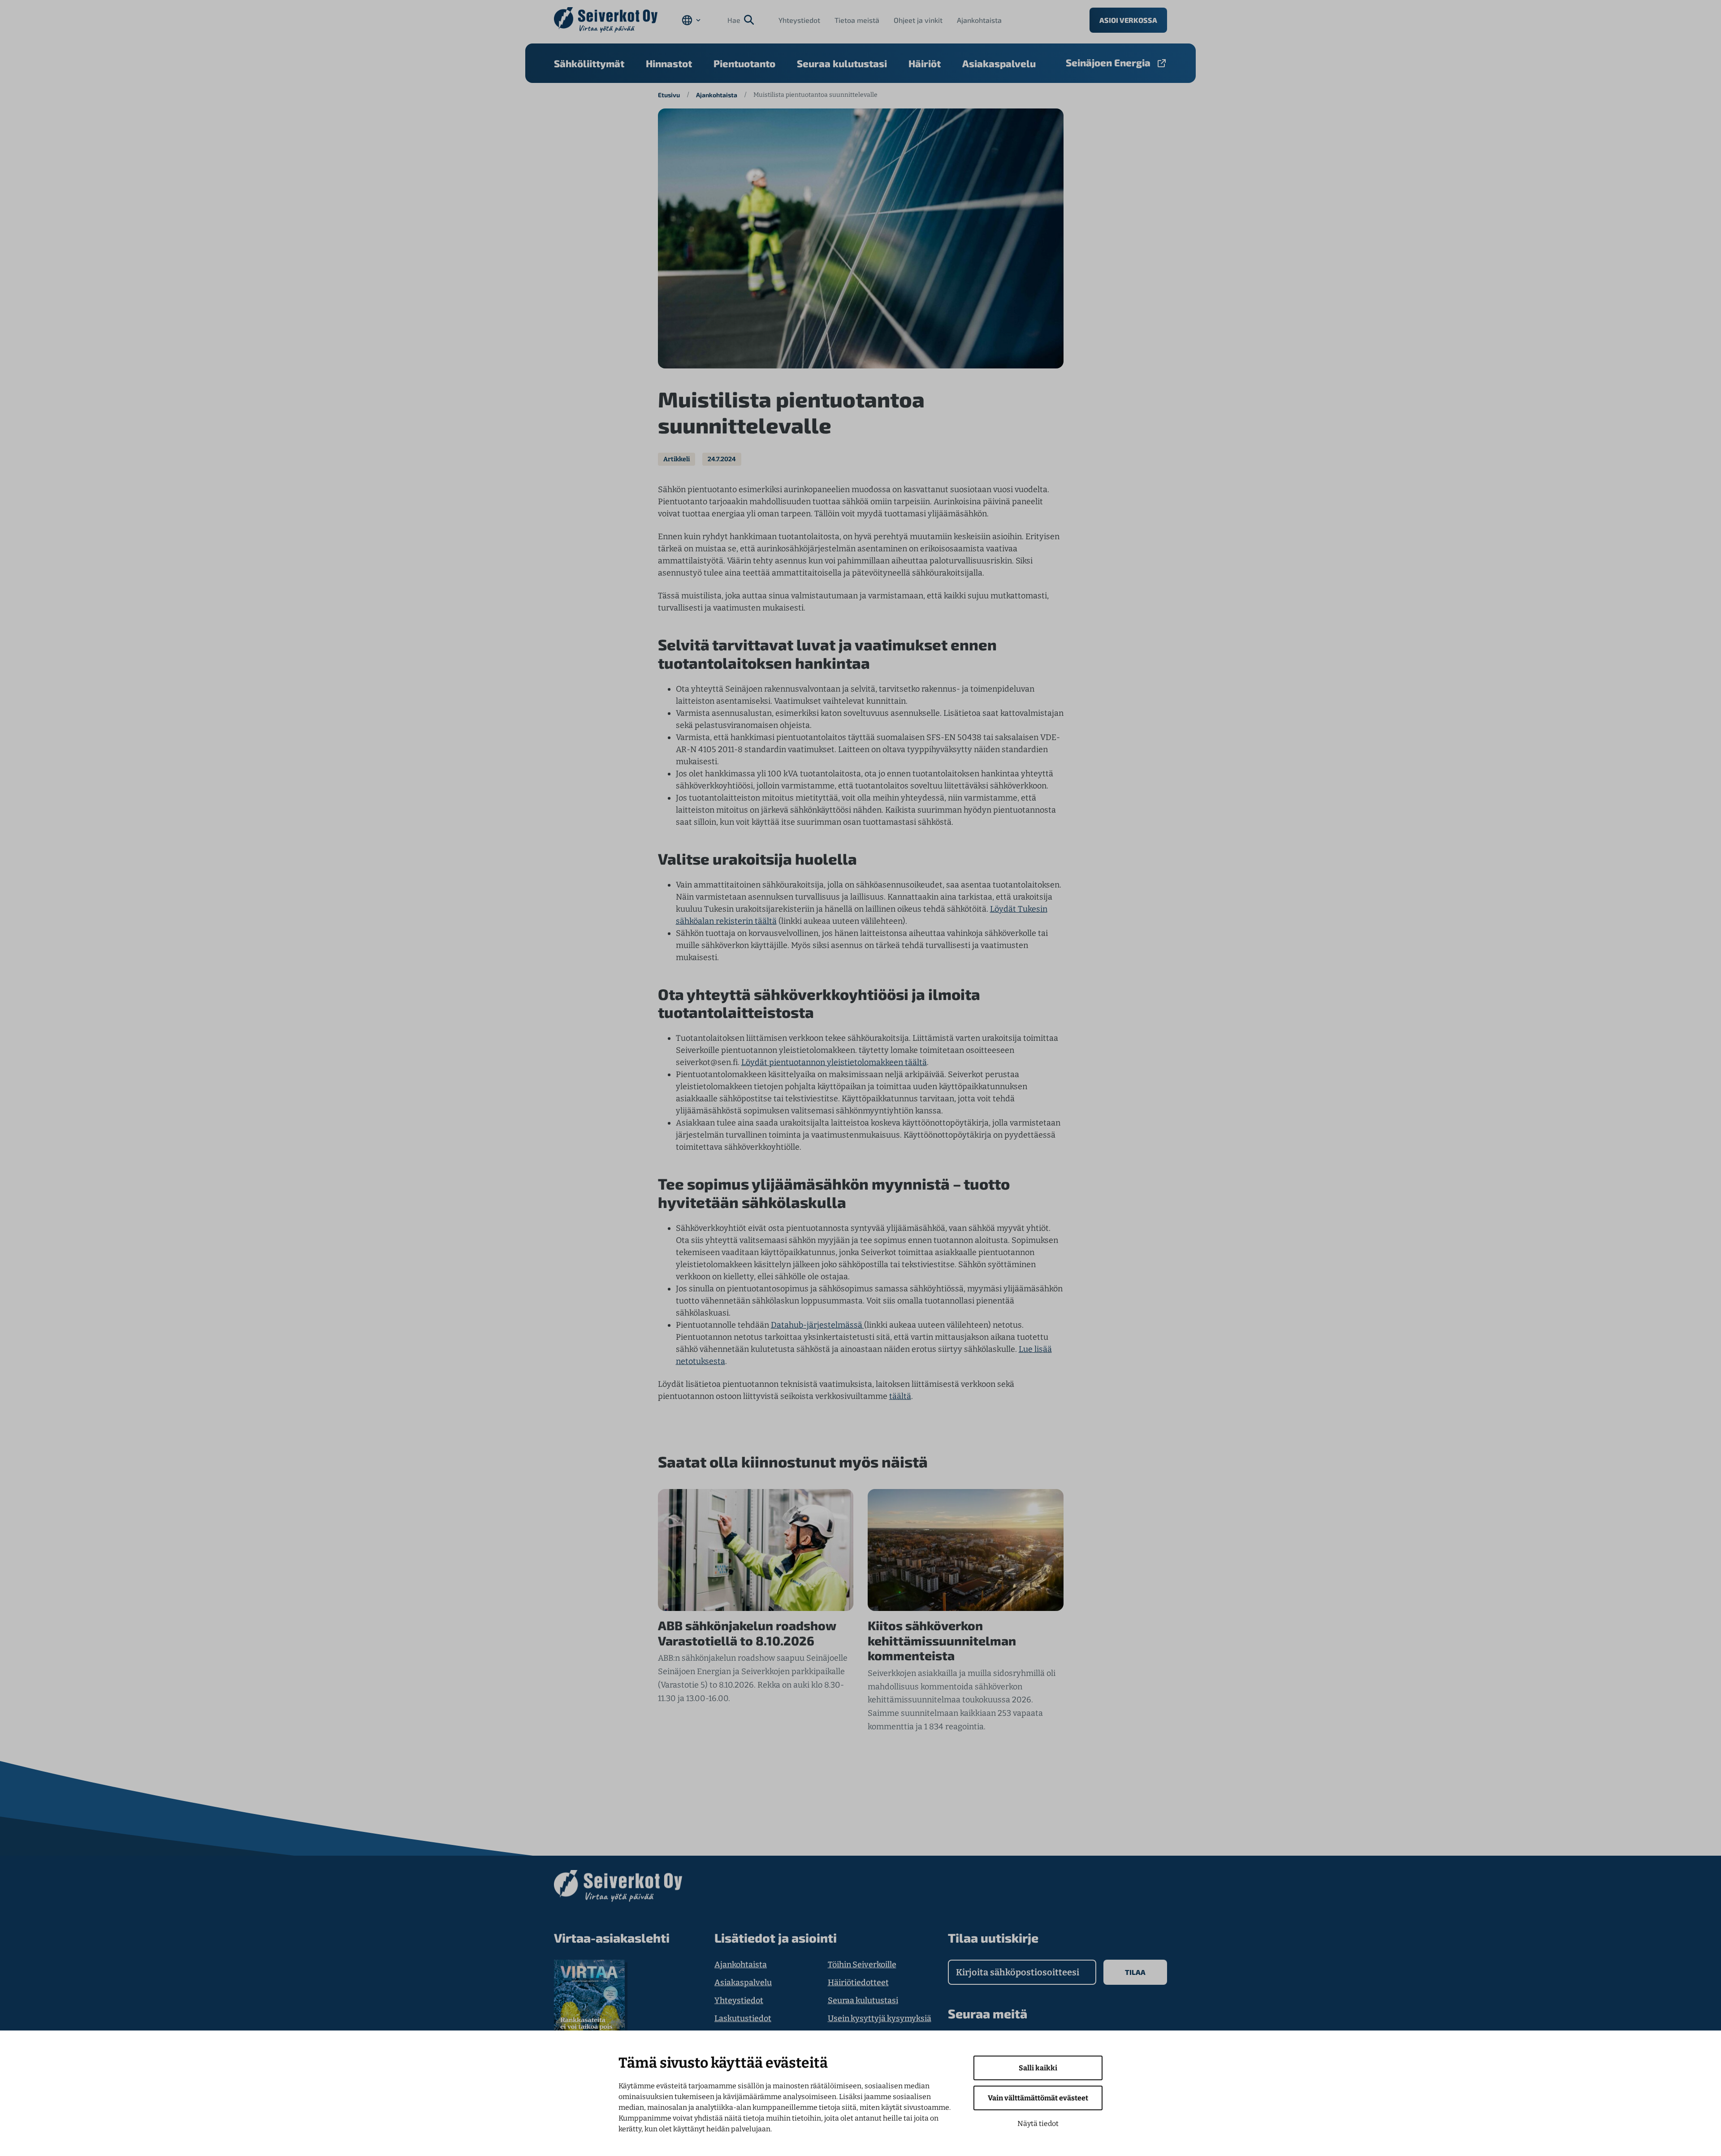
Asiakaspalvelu (999, 63)
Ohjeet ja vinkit (918, 20)
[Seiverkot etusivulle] (606, 20)
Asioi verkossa (1128, 20)
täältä (900, 1396)
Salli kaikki (1038, 2068)
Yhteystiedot (799, 20)
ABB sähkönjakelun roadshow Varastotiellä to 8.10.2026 (747, 1633)
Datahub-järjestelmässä (817, 1325)
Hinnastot (669, 63)
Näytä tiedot (1038, 2124)
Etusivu (669, 95)
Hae (734, 20)
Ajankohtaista (979, 20)
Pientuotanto (744, 63)
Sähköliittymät (589, 63)
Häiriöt (925, 63)
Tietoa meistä (857, 20)
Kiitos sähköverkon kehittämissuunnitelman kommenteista (942, 1641)
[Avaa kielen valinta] (691, 20)
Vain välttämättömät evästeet (1038, 2098)
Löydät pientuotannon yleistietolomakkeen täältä (834, 1062)
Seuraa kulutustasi (842, 63)
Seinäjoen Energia (1108, 62)
